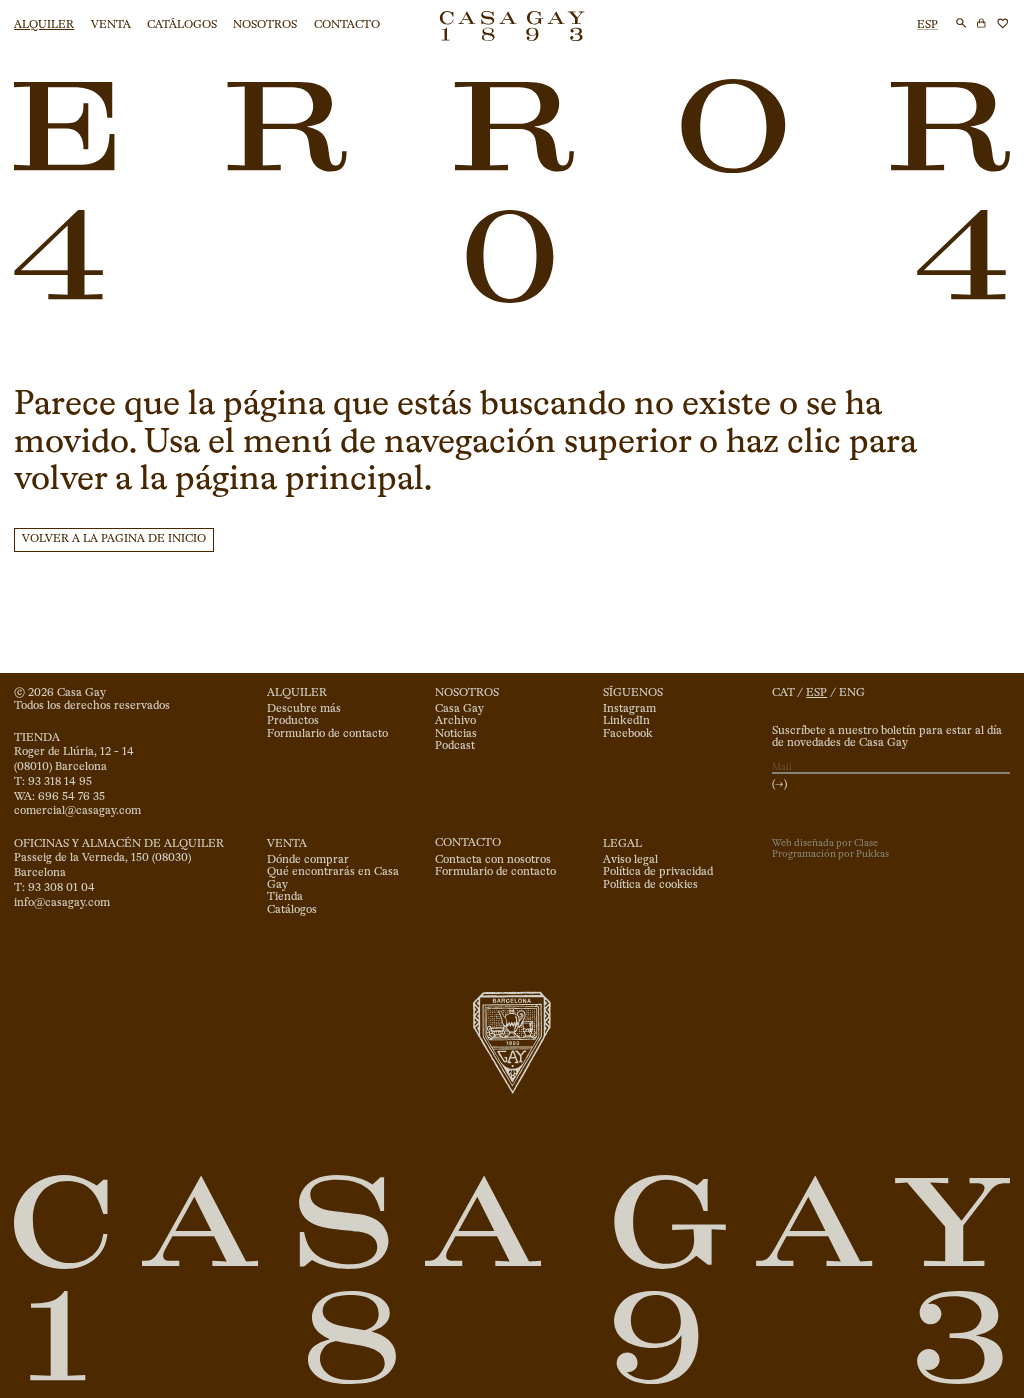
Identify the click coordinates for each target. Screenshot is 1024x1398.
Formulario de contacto (327, 734)
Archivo (455, 721)
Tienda (285, 897)
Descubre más (304, 709)
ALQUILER (44, 25)
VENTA (111, 25)
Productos (293, 721)
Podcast (455, 746)
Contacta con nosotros (493, 860)
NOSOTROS (265, 25)
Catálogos (292, 910)
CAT (783, 693)
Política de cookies (650, 885)
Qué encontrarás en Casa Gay (333, 878)
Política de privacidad (658, 872)
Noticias (456, 734)
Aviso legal (630, 860)
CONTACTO (347, 25)
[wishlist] (1003, 23)
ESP (927, 25)
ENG (852, 693)
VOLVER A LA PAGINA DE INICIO (114, 539)
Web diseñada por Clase (825, 843)
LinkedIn (626, 721)
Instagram (629, 709)
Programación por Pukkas (830, 854)
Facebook (628, 734)
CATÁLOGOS (182, 25)
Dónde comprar (308, 860)
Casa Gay (459, 709)
